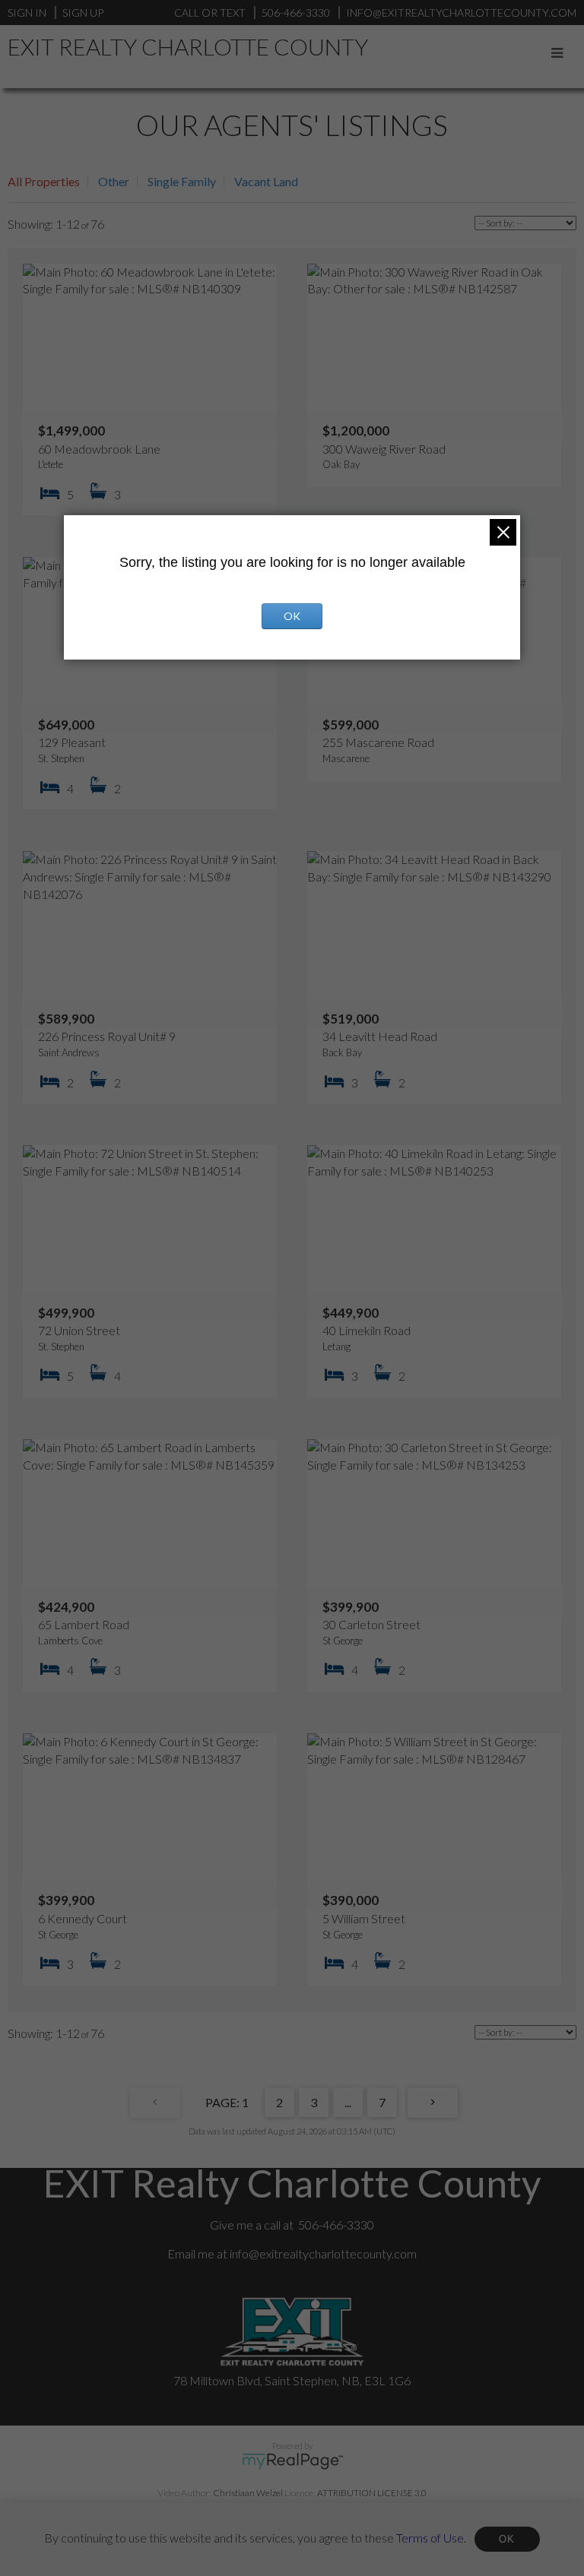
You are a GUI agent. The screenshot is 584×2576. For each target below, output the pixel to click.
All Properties (44, 181)
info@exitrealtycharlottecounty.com (323, 2253)
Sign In (27, 13)
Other (114, 181)
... (348, 2102)
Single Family (182, 181)
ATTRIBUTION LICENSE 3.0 (372, 2493)
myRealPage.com (292, 2461)
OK (507, 2539)
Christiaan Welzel (248, 2493)
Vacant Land (266, 181)
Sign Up (83, 13)
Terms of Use (430, 2537)
